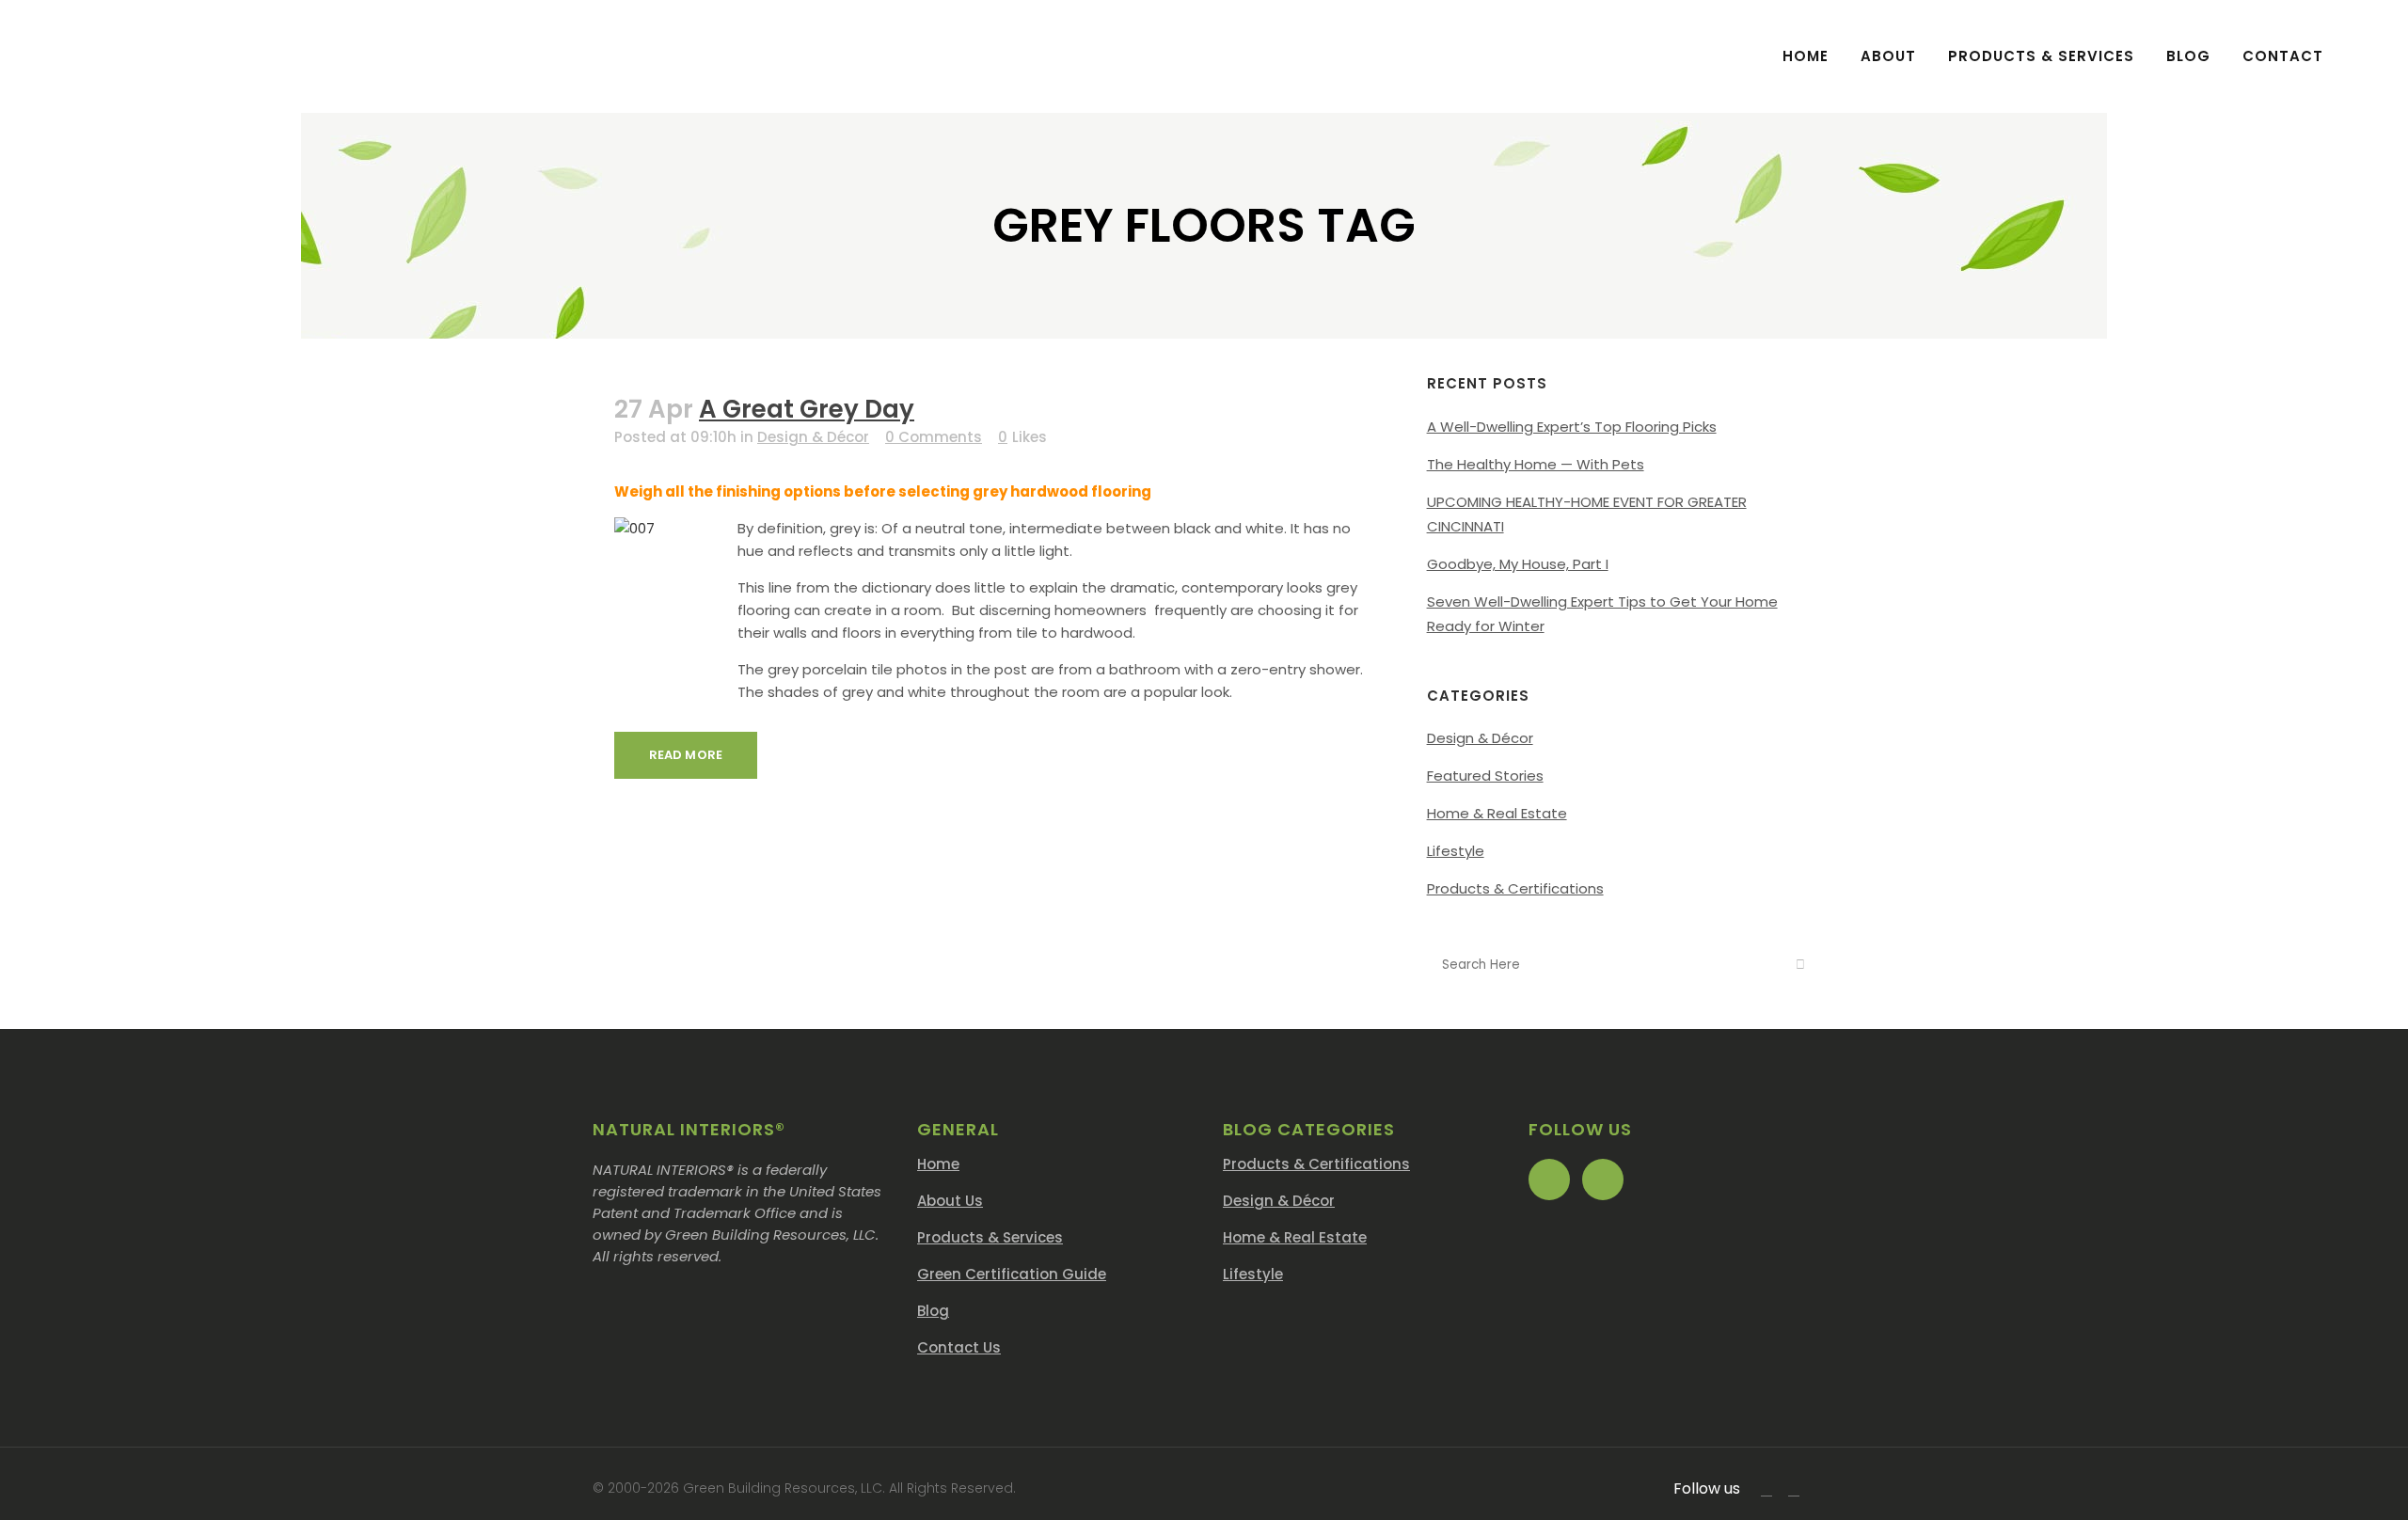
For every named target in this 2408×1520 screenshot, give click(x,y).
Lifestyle (1456, 851)
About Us (950, 1201)
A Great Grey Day (807, 409)
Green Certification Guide (1012, 1274)
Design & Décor (813, 437)
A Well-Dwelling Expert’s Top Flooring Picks (1572, 427)
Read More (686, 755)
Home (938, 1164)
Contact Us (959, 1347)
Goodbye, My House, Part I (1518, 564)
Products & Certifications (1515, 888)
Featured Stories (1485, 776)
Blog (933, 1311)
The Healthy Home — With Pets (1536, 464)
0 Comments (934, 437)
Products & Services (990, 1237)
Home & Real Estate (1497, 813)
